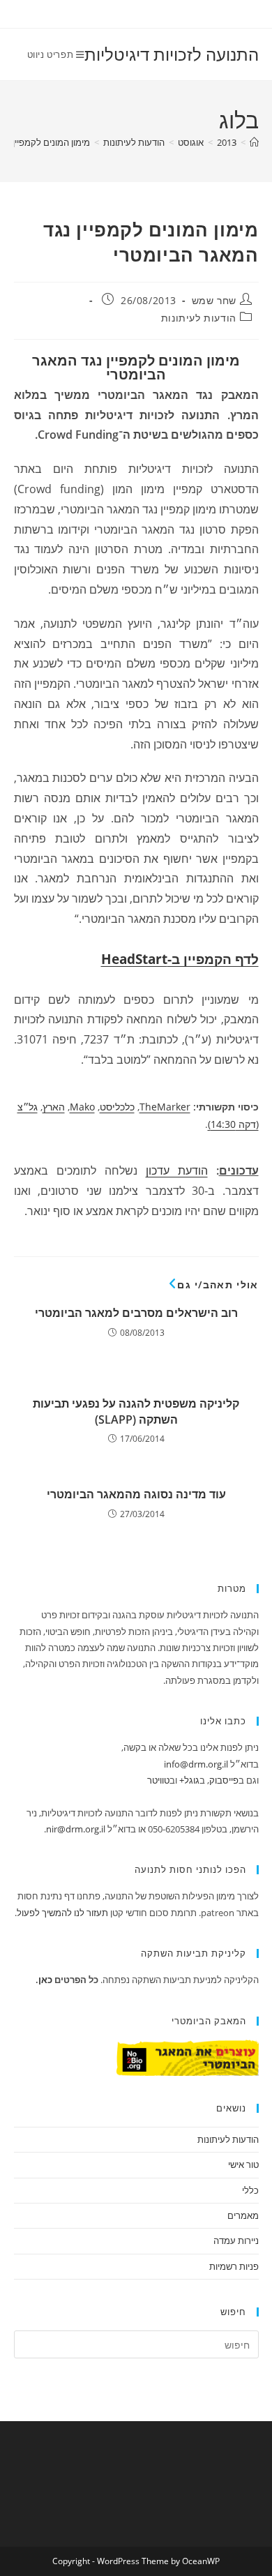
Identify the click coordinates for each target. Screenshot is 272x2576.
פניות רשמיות (234, 2266)
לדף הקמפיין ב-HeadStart (180, 959)
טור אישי (243, 2164)
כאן (45, 1980)
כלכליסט (117, 1107)
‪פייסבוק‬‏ (224, 1780)
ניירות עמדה (236, 2240)
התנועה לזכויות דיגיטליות (172, 54)
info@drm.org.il (196, 1764)
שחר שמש (214, 300)
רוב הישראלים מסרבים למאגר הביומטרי (136, 1313)
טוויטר (158, 1780)
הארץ (54, 1107)
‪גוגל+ (189, 1780)
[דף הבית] (254, 142)
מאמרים (243, 2215)
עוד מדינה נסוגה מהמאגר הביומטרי (136, 1494)
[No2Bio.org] (188, 2056)
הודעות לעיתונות (199, 318)
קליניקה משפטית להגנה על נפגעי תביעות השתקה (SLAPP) (136, 1411)
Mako (82, 1107)
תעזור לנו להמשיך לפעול (62, 1913)
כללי (250, 2190)
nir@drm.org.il (76, 1829)
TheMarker (165, 1107)
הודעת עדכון (177, 1170)
